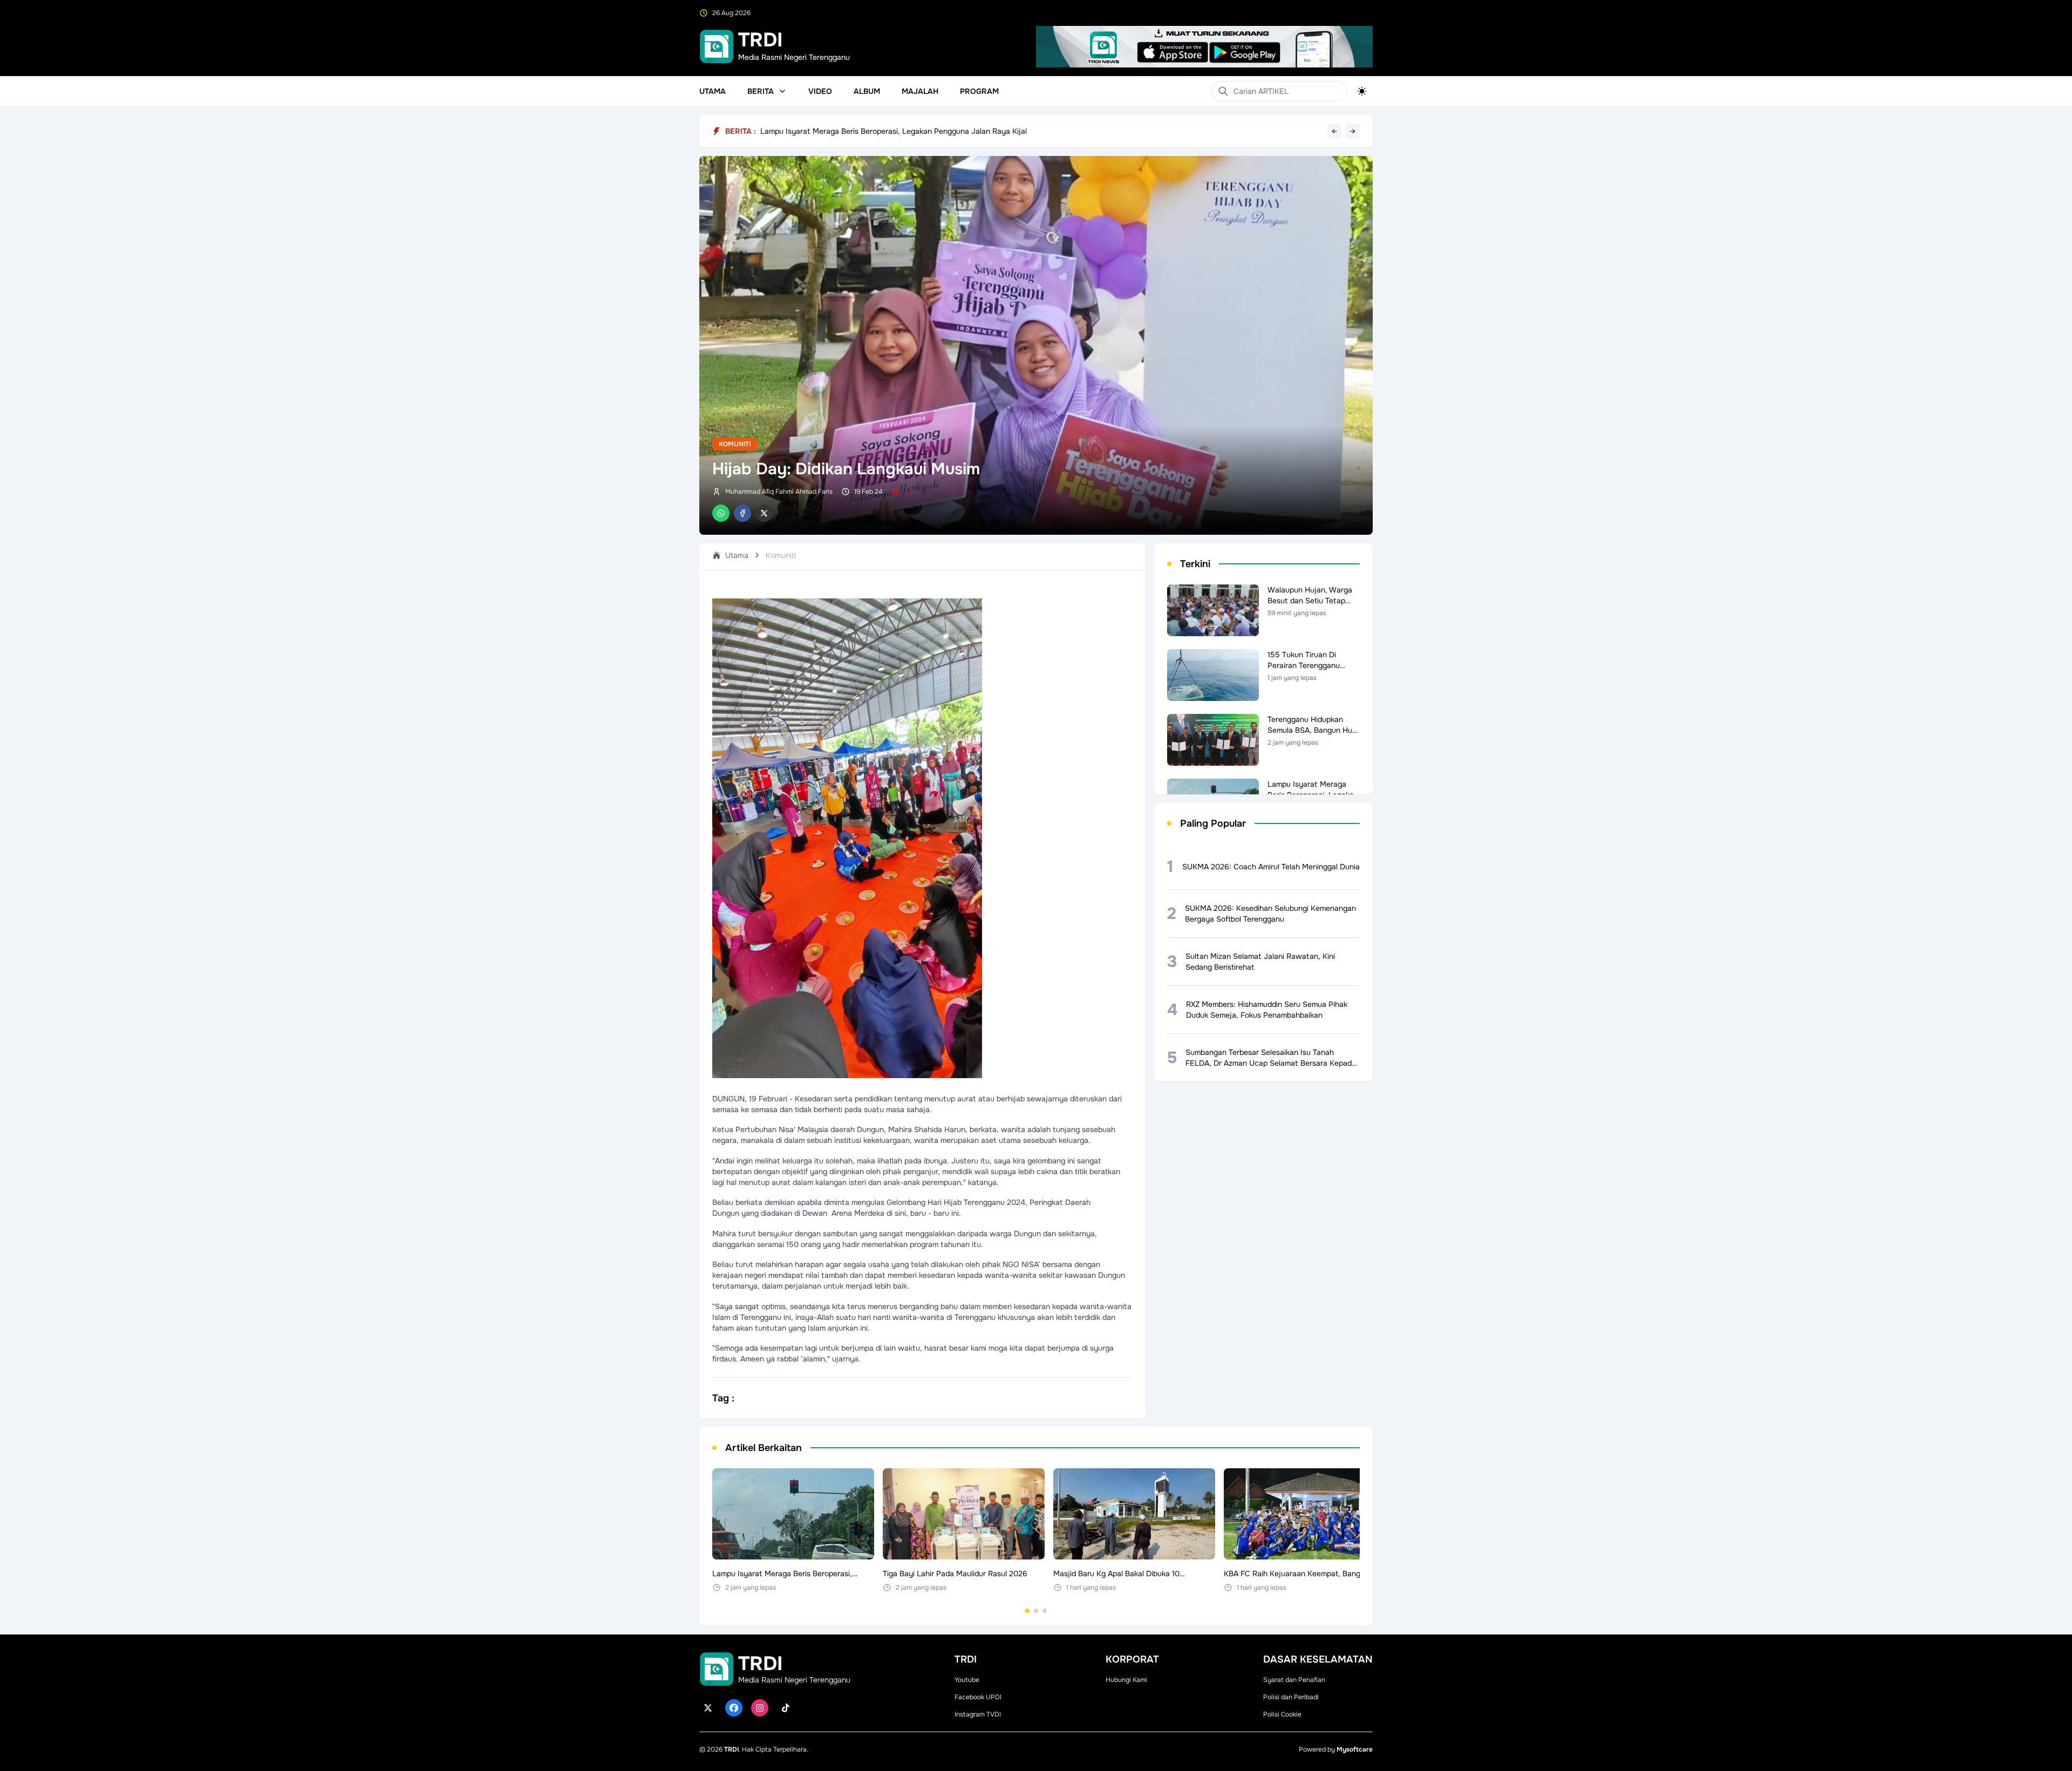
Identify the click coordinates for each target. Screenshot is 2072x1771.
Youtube (967, 1680)
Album (867, 91)
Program (979, 91)
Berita (761, 91)
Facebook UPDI (978, 1697)
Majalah (920, 91)
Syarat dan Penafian (1294, 1680)
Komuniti (735, 444)
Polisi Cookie (1282, 1714)
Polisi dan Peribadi (1291, 1697)
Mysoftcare (1355, 1749)
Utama (713, 91)
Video (820, 91)
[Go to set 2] (1036, 1611)
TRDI (731, 1749)
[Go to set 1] (1027, 1611)
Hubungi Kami (1126, 1680)
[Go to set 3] (1045, 1611)
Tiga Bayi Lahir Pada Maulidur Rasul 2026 (833, 131)
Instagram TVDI (978, 1714)
